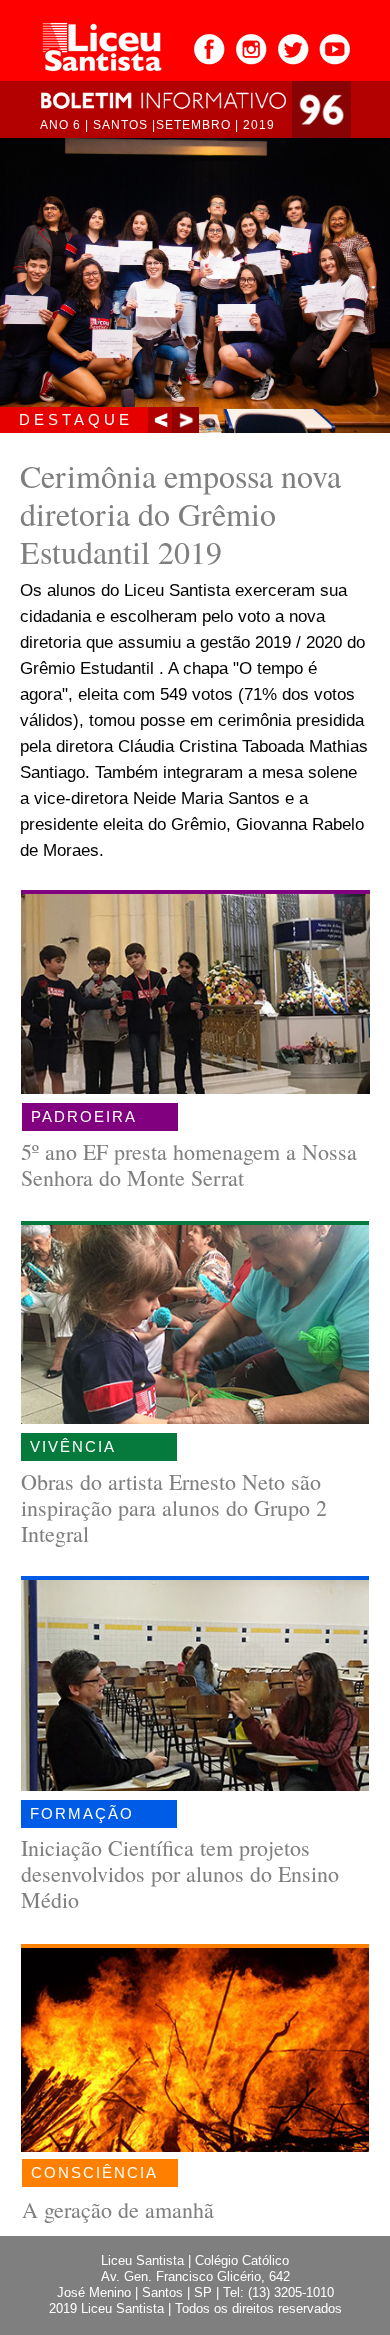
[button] (161, 420)
